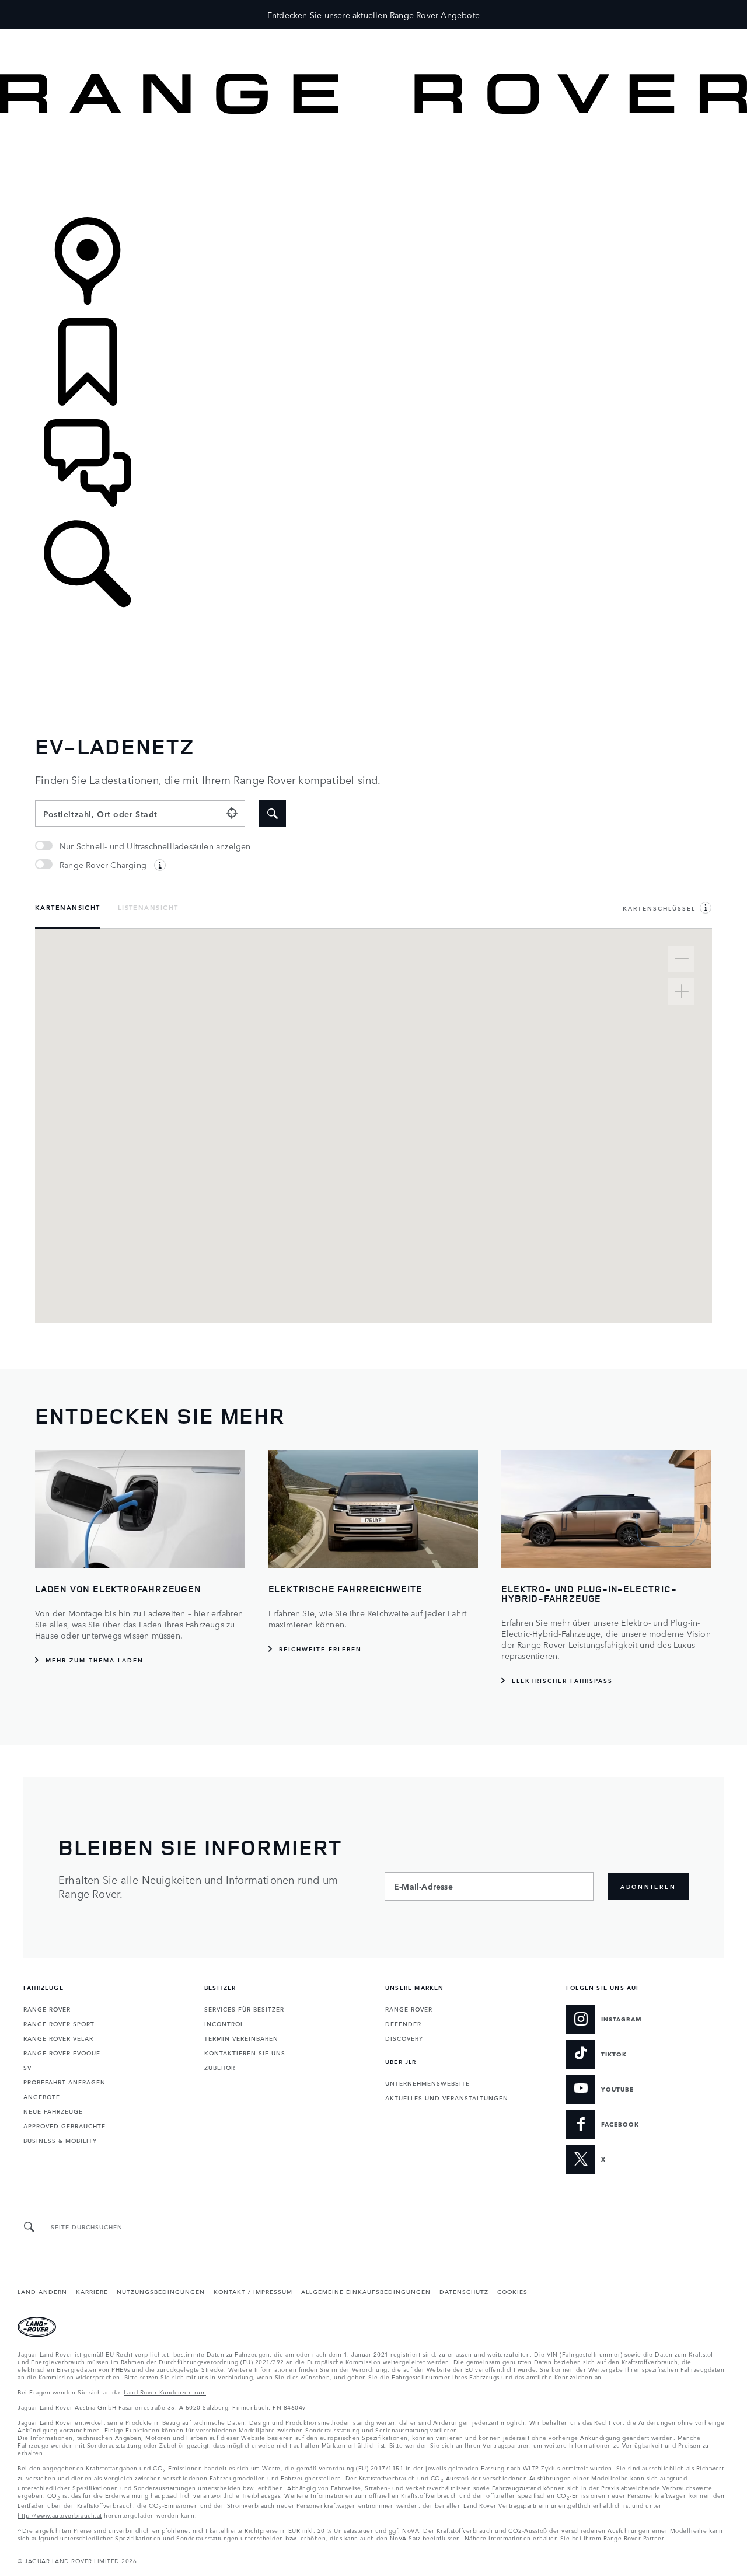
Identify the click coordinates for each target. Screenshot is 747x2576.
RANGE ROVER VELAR (58, 2038)
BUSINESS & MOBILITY (60, 2140)
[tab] (68, 909)
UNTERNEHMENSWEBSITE (427, 2083)
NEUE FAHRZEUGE (53, 2111)
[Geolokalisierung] (232, 813)
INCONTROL (224, 2023)
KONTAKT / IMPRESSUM (253, 2291)
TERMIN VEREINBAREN (241, 2038)
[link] (373, 167)
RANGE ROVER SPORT (59, 2023)
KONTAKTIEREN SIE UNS (245, 2052)
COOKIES (512, 2291)
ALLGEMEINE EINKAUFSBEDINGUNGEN (366, 2291)
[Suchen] (273, 813)
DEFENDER (403, 2023)
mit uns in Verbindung (220, 2376)
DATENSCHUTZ (464, 2291)
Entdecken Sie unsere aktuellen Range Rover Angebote (373, 15)
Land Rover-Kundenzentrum (165, 2392)
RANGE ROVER (47, 2009)
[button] (373, 35)
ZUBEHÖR (220, 2067)
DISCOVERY (404, 2038)
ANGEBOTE (42, 2096)
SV (27, 2067)
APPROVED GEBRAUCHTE (64, 2125)
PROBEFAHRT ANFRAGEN (64, 2082)
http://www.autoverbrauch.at (60, 2515)
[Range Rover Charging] (160, 865)
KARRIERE (92, 2291)
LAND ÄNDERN (42, 2291)
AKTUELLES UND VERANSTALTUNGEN (447, 2097)
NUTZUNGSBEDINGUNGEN (161, 2291)
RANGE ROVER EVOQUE (62, 2052)
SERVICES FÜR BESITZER (244, 2009)
